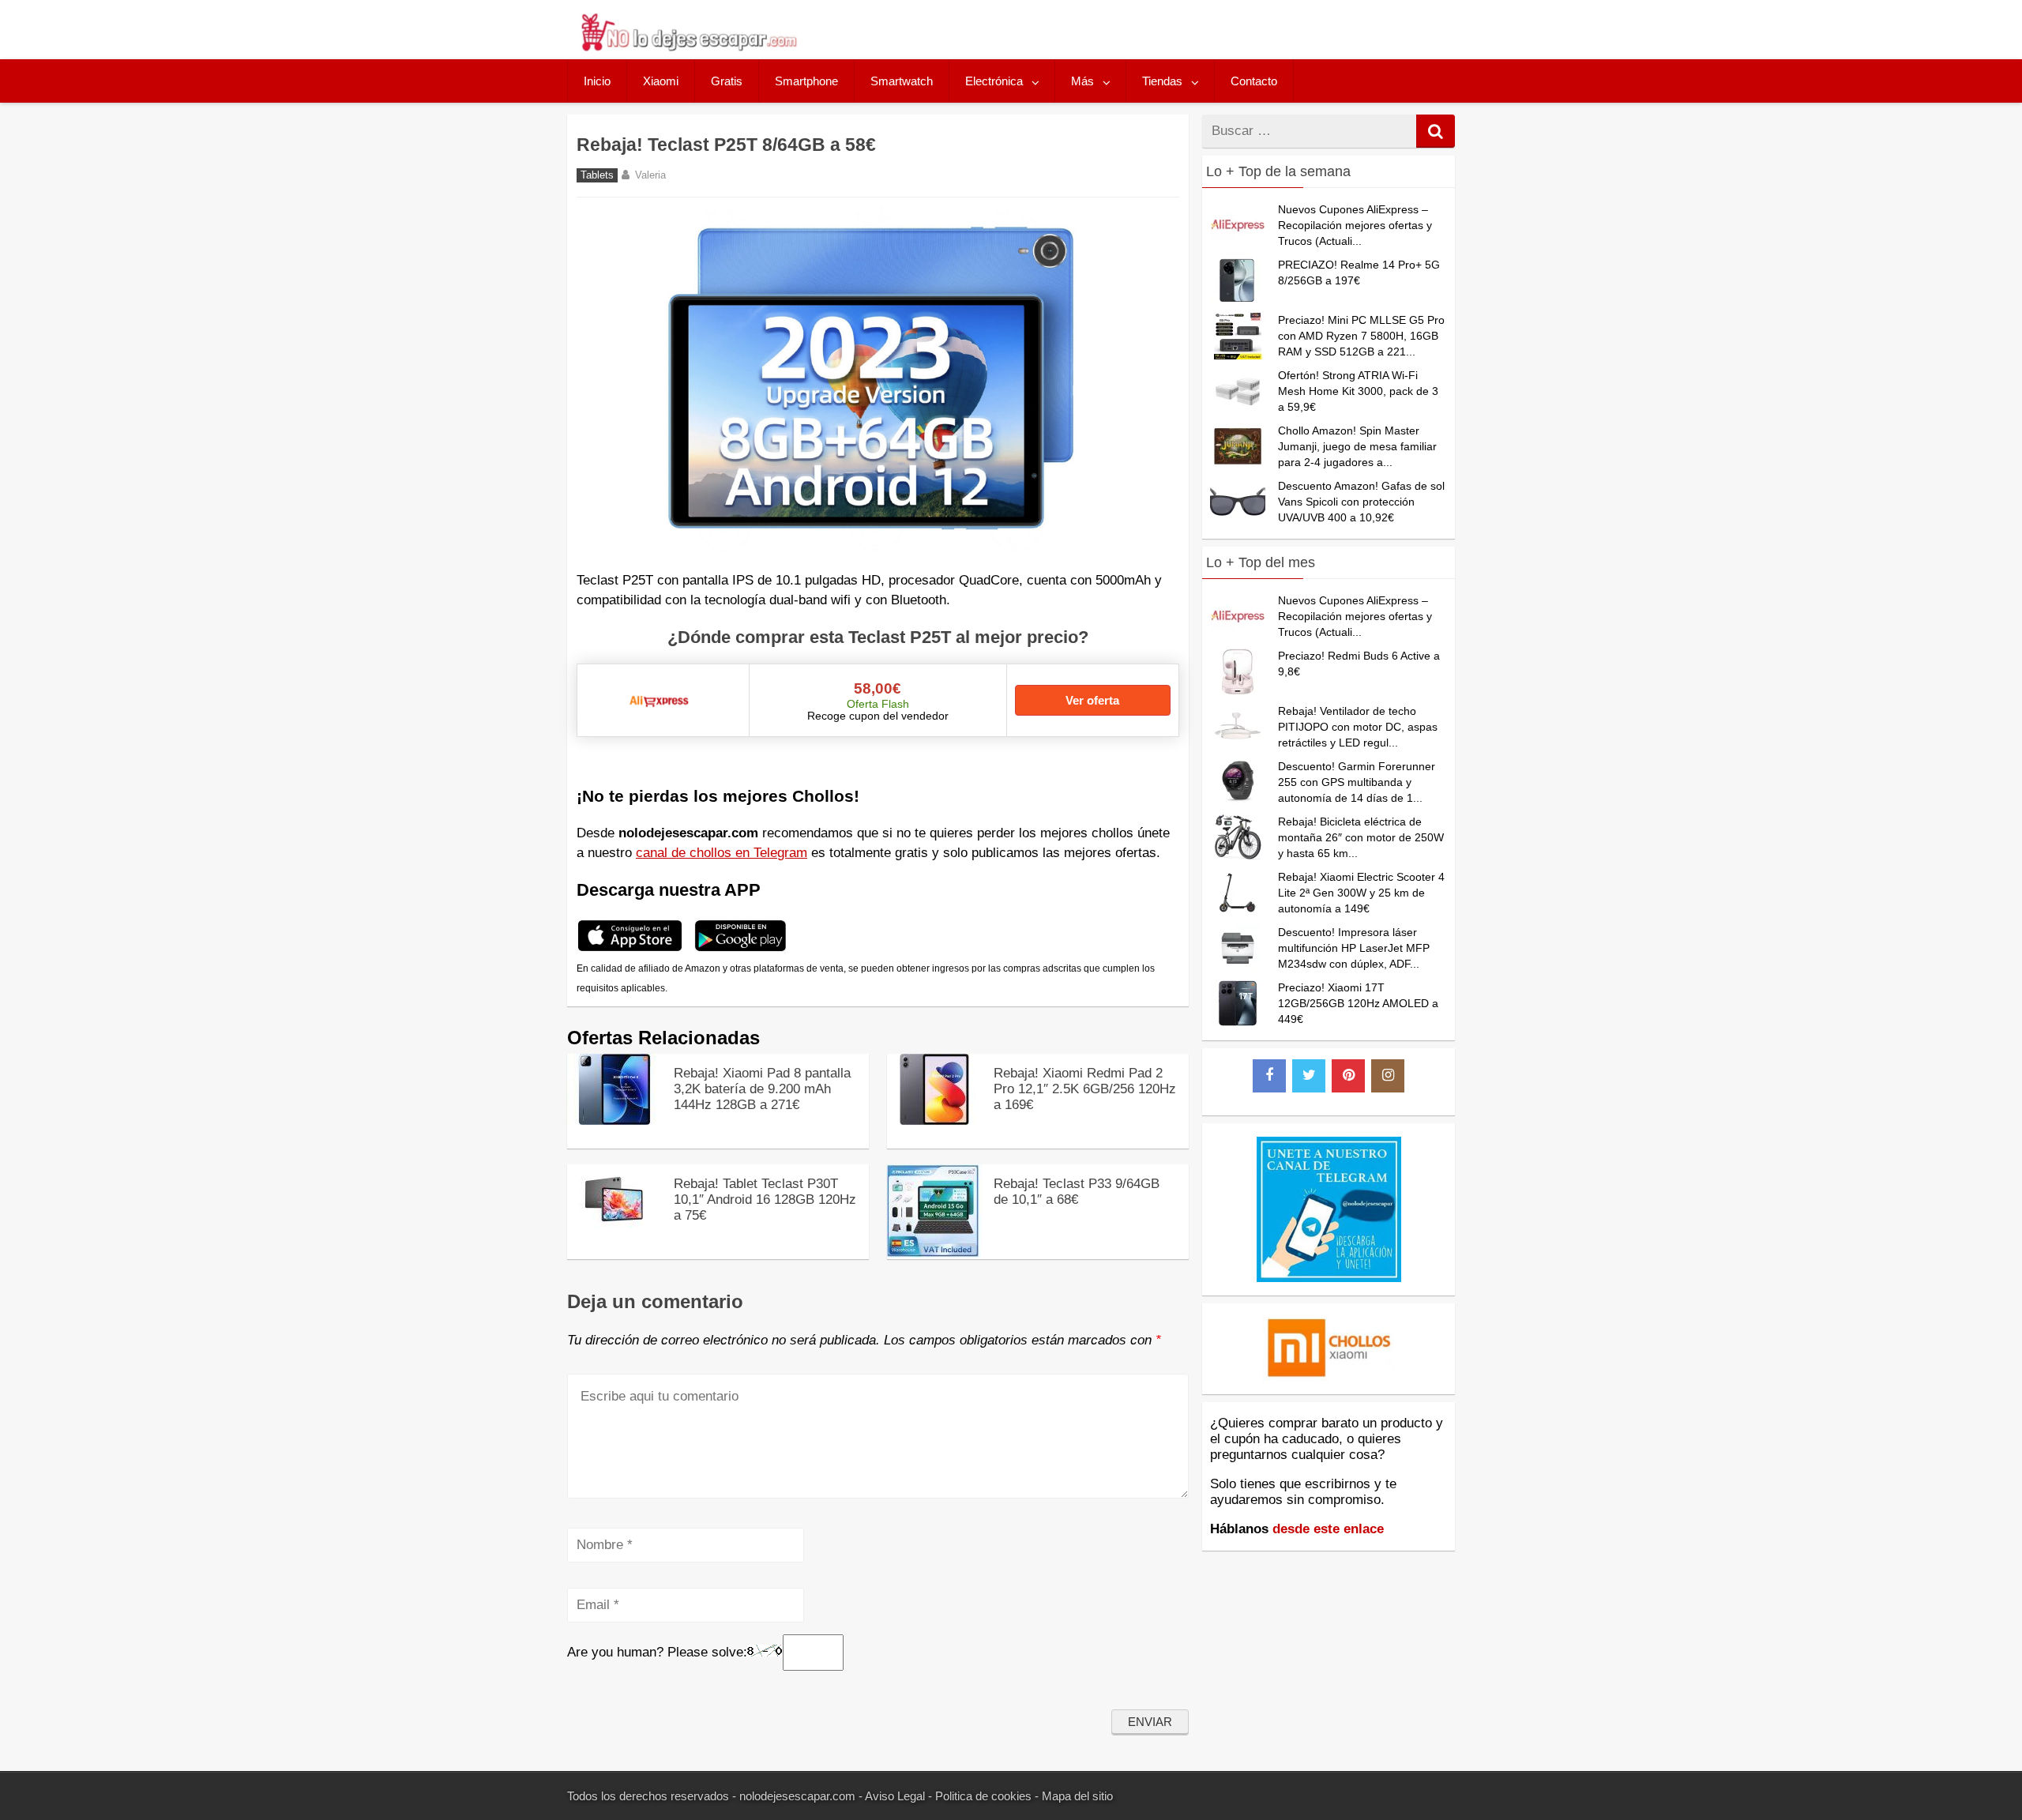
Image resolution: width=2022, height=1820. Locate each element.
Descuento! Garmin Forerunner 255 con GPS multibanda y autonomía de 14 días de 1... (1357, 782)
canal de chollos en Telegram (722, 853)
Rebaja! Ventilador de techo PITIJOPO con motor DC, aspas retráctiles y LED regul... (1358, 727)
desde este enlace (1328, 1529)
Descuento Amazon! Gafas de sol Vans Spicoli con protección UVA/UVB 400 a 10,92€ (1361, 502)
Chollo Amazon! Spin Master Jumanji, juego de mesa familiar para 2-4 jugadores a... (1357, 446)
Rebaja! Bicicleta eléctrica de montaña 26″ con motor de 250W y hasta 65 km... (1361, 837)
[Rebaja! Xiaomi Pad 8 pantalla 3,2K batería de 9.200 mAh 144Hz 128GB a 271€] (614, 1121)
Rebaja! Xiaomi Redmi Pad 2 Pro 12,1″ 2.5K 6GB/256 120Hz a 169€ (1085, 1089)
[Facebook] (1269, 1076)
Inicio (597, 81)
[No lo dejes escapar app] (630, 949)
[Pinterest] (1348, 1076)
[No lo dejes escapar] (688, 47)
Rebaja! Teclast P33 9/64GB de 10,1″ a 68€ (1077, 1192)
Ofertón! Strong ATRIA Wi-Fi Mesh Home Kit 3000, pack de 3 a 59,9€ (1358, 391)
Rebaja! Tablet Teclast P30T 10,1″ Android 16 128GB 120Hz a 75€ (765, 1200)
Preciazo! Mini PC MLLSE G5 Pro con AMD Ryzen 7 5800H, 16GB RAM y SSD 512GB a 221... (1361, 336)
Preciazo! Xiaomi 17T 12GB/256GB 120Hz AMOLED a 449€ (1358, 1003)
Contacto (1254, 81)
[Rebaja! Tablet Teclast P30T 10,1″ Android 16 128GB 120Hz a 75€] (614, 1231)
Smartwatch (902, 81)
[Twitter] (1309, 1076)
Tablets (597, 175)
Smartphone (806, 81)
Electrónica (994, 81)
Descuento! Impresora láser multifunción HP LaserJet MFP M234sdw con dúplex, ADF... (1354, 948)
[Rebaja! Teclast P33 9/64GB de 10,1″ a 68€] (934, 1253)
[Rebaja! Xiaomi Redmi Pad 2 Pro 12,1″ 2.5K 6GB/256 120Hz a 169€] (934, 1121)
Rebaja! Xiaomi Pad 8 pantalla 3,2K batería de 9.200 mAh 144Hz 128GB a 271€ (762, 1089)
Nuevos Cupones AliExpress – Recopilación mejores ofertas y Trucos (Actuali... (1355, 225)
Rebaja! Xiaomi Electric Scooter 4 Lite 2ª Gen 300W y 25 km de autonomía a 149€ (1361, 893)
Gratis (727, 81)
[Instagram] (1388, 1076)
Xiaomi (661, 81)
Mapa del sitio (1077, 1796)
